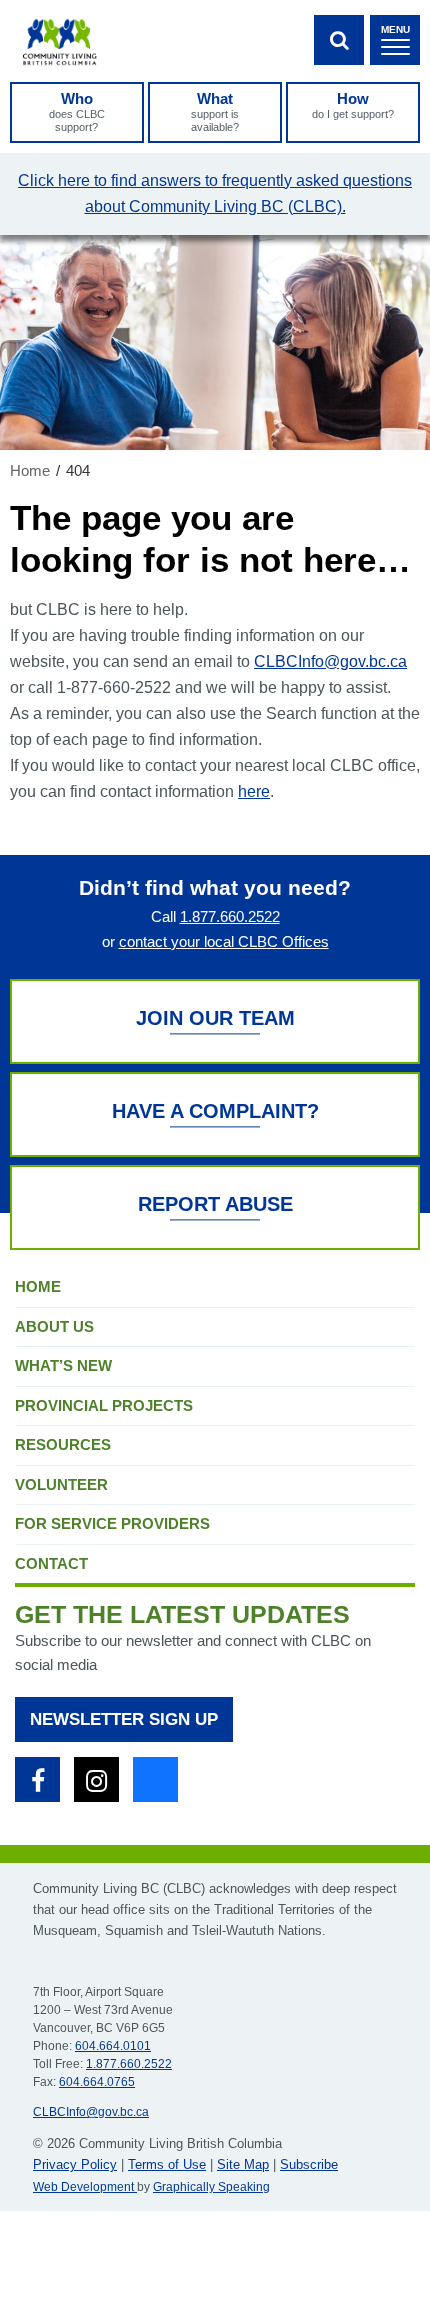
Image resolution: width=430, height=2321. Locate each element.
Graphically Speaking (211, 2187)
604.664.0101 (113, 2046)
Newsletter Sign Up (124, 1719)
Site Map (243, 2164)
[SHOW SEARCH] (339, 40)
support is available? (215, 111)
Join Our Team (215, 1018)
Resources (63, 1444)
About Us (54, 1326)
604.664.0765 (97, 2082)
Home (38, 1286)
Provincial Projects (104, 1405)
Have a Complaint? (215, 1111)
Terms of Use (167, 2164)
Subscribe (309, 2164)
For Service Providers (112, 1523)
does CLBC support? (77, 111)
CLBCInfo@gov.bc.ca (330, 661)
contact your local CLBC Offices (224, 941)
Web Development (85, 2187)
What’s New (63, 1365)
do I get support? (353, 105)
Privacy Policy (75, 2164)
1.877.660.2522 (230, 916)
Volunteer (61, 1484)
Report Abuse (215, 1204)
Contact (51, 1563)
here (254, 791)
